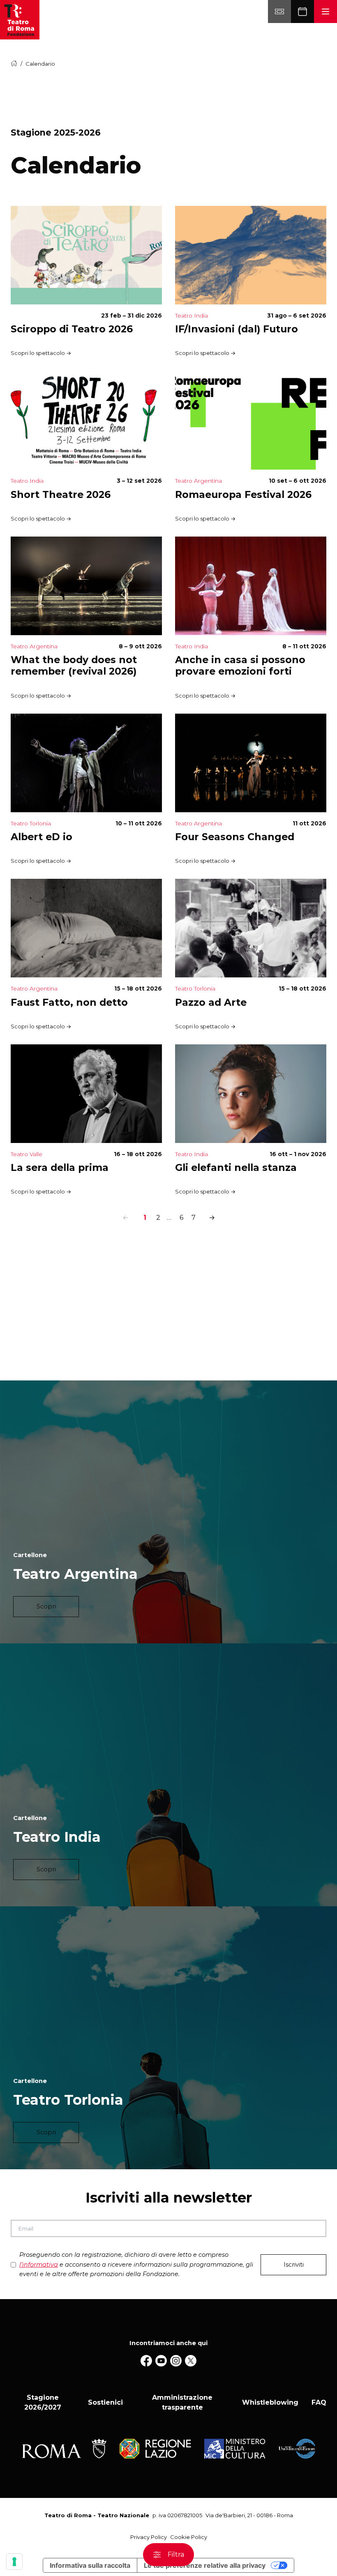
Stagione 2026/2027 (43, 2402)
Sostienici (105, 2402)
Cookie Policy (189, 2537)
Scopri (46, 1606)
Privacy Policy (149, 2537)
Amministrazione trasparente (182, 2402)
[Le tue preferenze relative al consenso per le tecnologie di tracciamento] (14, 2562)
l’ (39, 2265)
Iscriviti (294, 2265)
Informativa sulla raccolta (90, 2565)
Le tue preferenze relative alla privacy (205, 2565)
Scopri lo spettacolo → (41, 353)
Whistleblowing (270, 2402)
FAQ (319, 2402)
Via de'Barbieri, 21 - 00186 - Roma (249, 2515)
